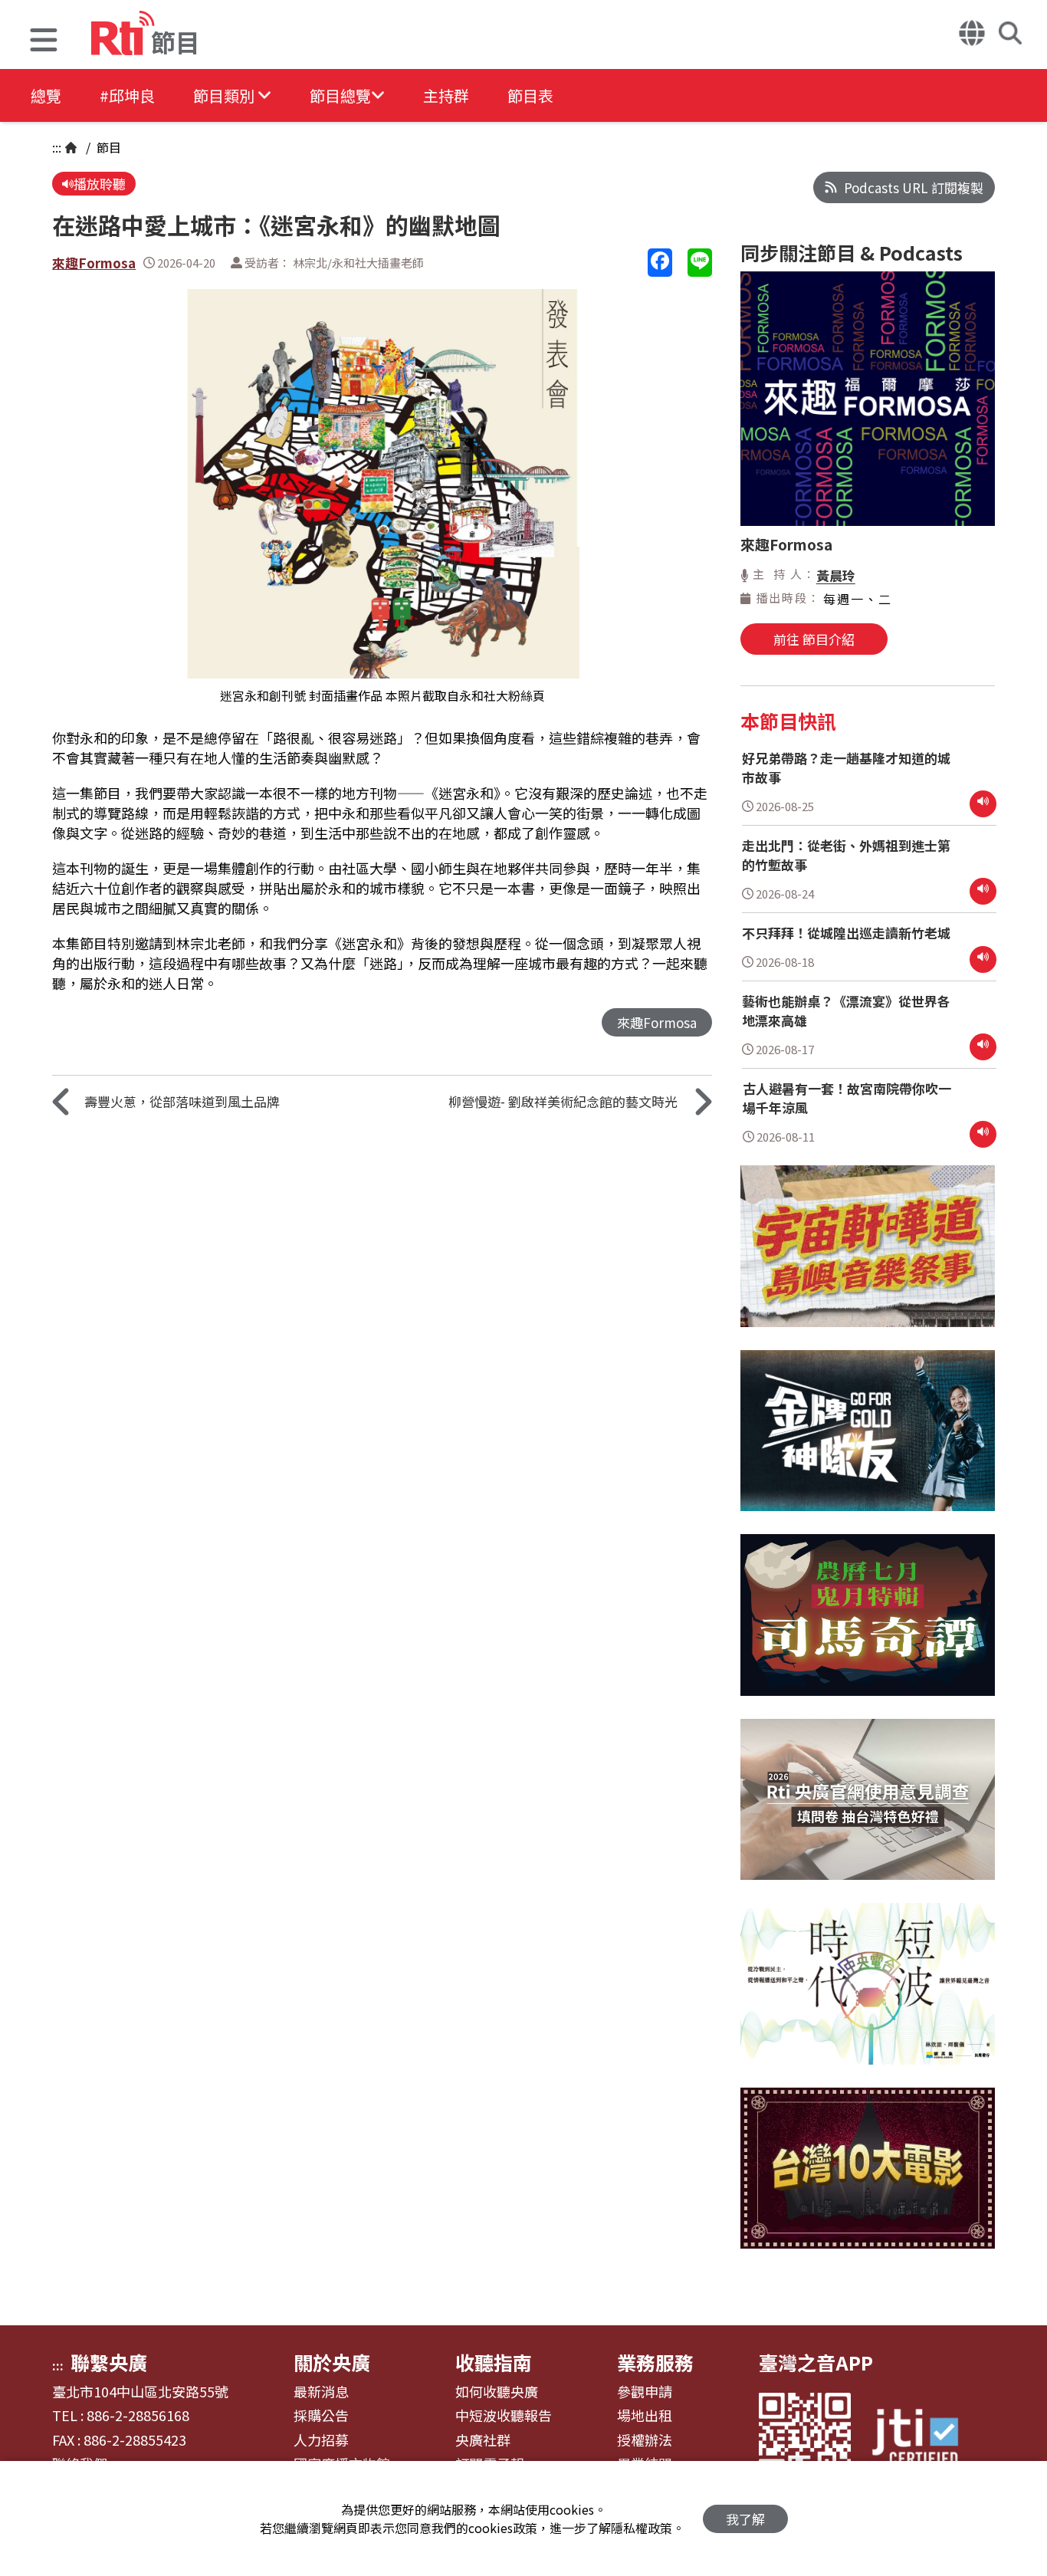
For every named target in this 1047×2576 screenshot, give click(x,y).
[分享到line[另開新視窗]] (700, 263)
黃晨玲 (836, 575)
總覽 (46, 95)
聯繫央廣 (109, 2362)
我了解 (745, 2519)
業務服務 (655, 2362)
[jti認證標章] (924, 2439)
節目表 (530, 95)
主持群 (446, 95)
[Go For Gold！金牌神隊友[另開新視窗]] (868, 1442)
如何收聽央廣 (497, 2392)
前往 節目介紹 (814, 639)
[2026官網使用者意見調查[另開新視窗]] (868, 1811)
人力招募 (321, 2440)
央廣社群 (483, 2440)
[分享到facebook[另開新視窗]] (660, 263)
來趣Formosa (94, 263)
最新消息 (321, 2392)
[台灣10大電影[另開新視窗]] (868, 2180)
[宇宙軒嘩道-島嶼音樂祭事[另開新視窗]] (868, 1257)
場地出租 (645, 2416)
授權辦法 (645, 2440)
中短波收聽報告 (504, 2416)
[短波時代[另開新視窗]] (868, 1995)
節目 (107, 147)
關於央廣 (332, 2362)
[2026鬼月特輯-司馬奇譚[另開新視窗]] (868, 1626)
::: (57, 147)
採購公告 (321, 2416)
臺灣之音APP (816, 2362)
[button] (44, 42)
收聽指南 (494, 2362)
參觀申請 (645, 2392)
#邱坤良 (127, 95)
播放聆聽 (100, 184)
